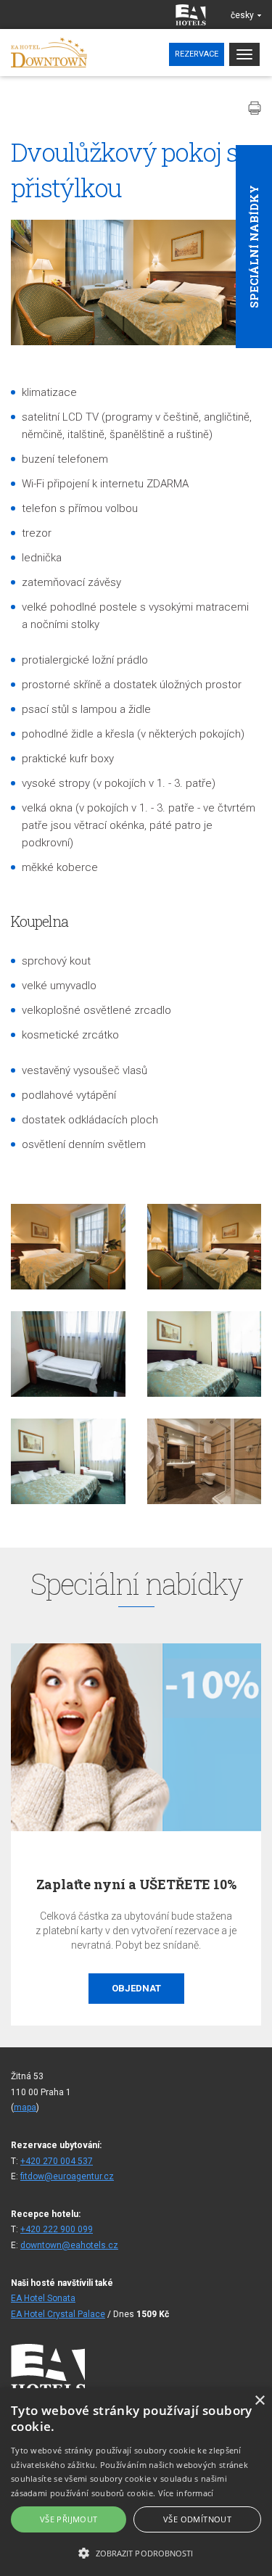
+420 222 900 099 (57, 2229)
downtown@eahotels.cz (69, 2245)
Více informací (186, 2493)
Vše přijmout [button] (69, 2519)
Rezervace (197, 54)
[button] (136, 2552)
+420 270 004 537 (57, 2161)
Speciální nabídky (254, 247)
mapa (25, 2108)
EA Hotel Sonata (43, 2298)
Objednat (88, 1988)
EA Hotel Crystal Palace (58, 2314)
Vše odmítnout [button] (197, 2519)
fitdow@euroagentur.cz (67, 2176)
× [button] (259, 2401)
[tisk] (255, 108)
